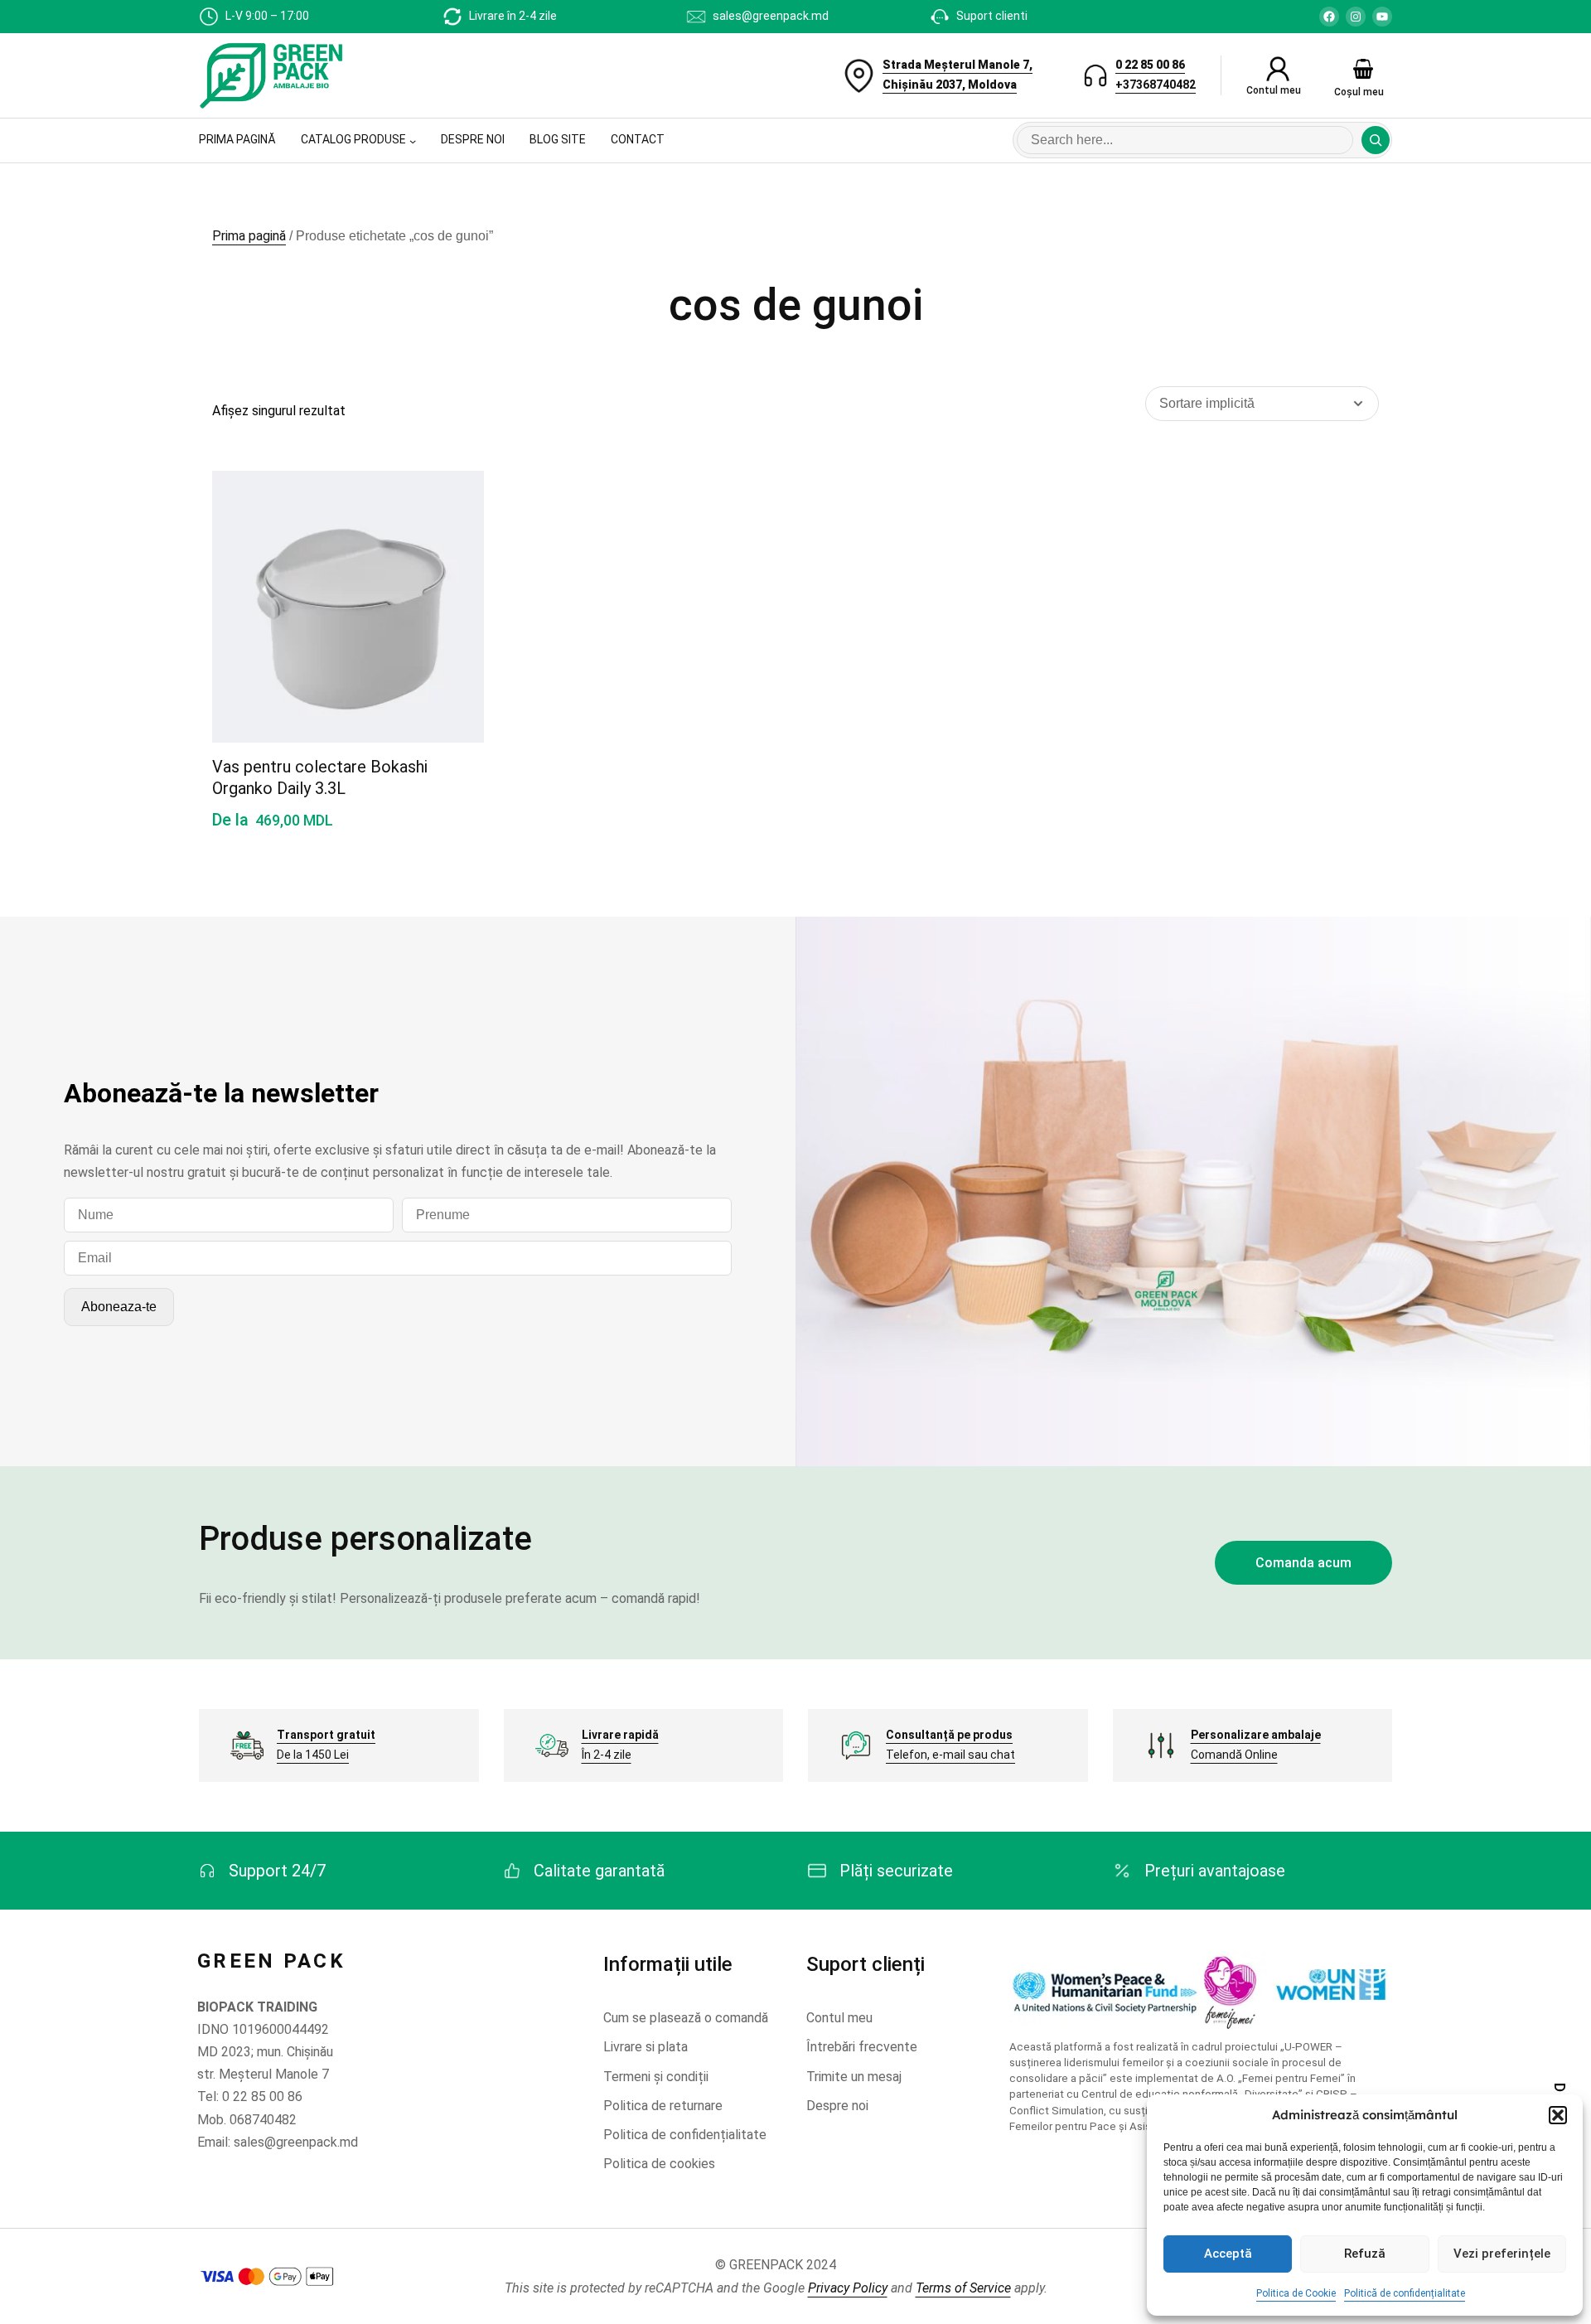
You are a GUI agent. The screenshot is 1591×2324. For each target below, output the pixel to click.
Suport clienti (992, 16)
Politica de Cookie (1296, 2293)
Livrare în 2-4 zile (513, 16)
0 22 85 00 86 (1150, 65)
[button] (1558, 2115)
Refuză (1365, 2254)
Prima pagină (249, 236)
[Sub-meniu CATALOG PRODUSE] (413, 141)
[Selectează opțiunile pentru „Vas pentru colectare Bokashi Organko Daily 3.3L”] (452, 581)
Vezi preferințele (1502, 2254)
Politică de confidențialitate (1405, 2293)
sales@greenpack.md (771, 16)
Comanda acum (1303, 1563)
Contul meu (1274, 90)
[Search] (1376, 140)
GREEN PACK (271, 1961)
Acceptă (1228, 2254)
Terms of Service (963, 2288)
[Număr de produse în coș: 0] (1363, 69)
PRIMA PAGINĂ (237, 139)
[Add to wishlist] (452, 501)
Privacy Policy (848, 2288)
